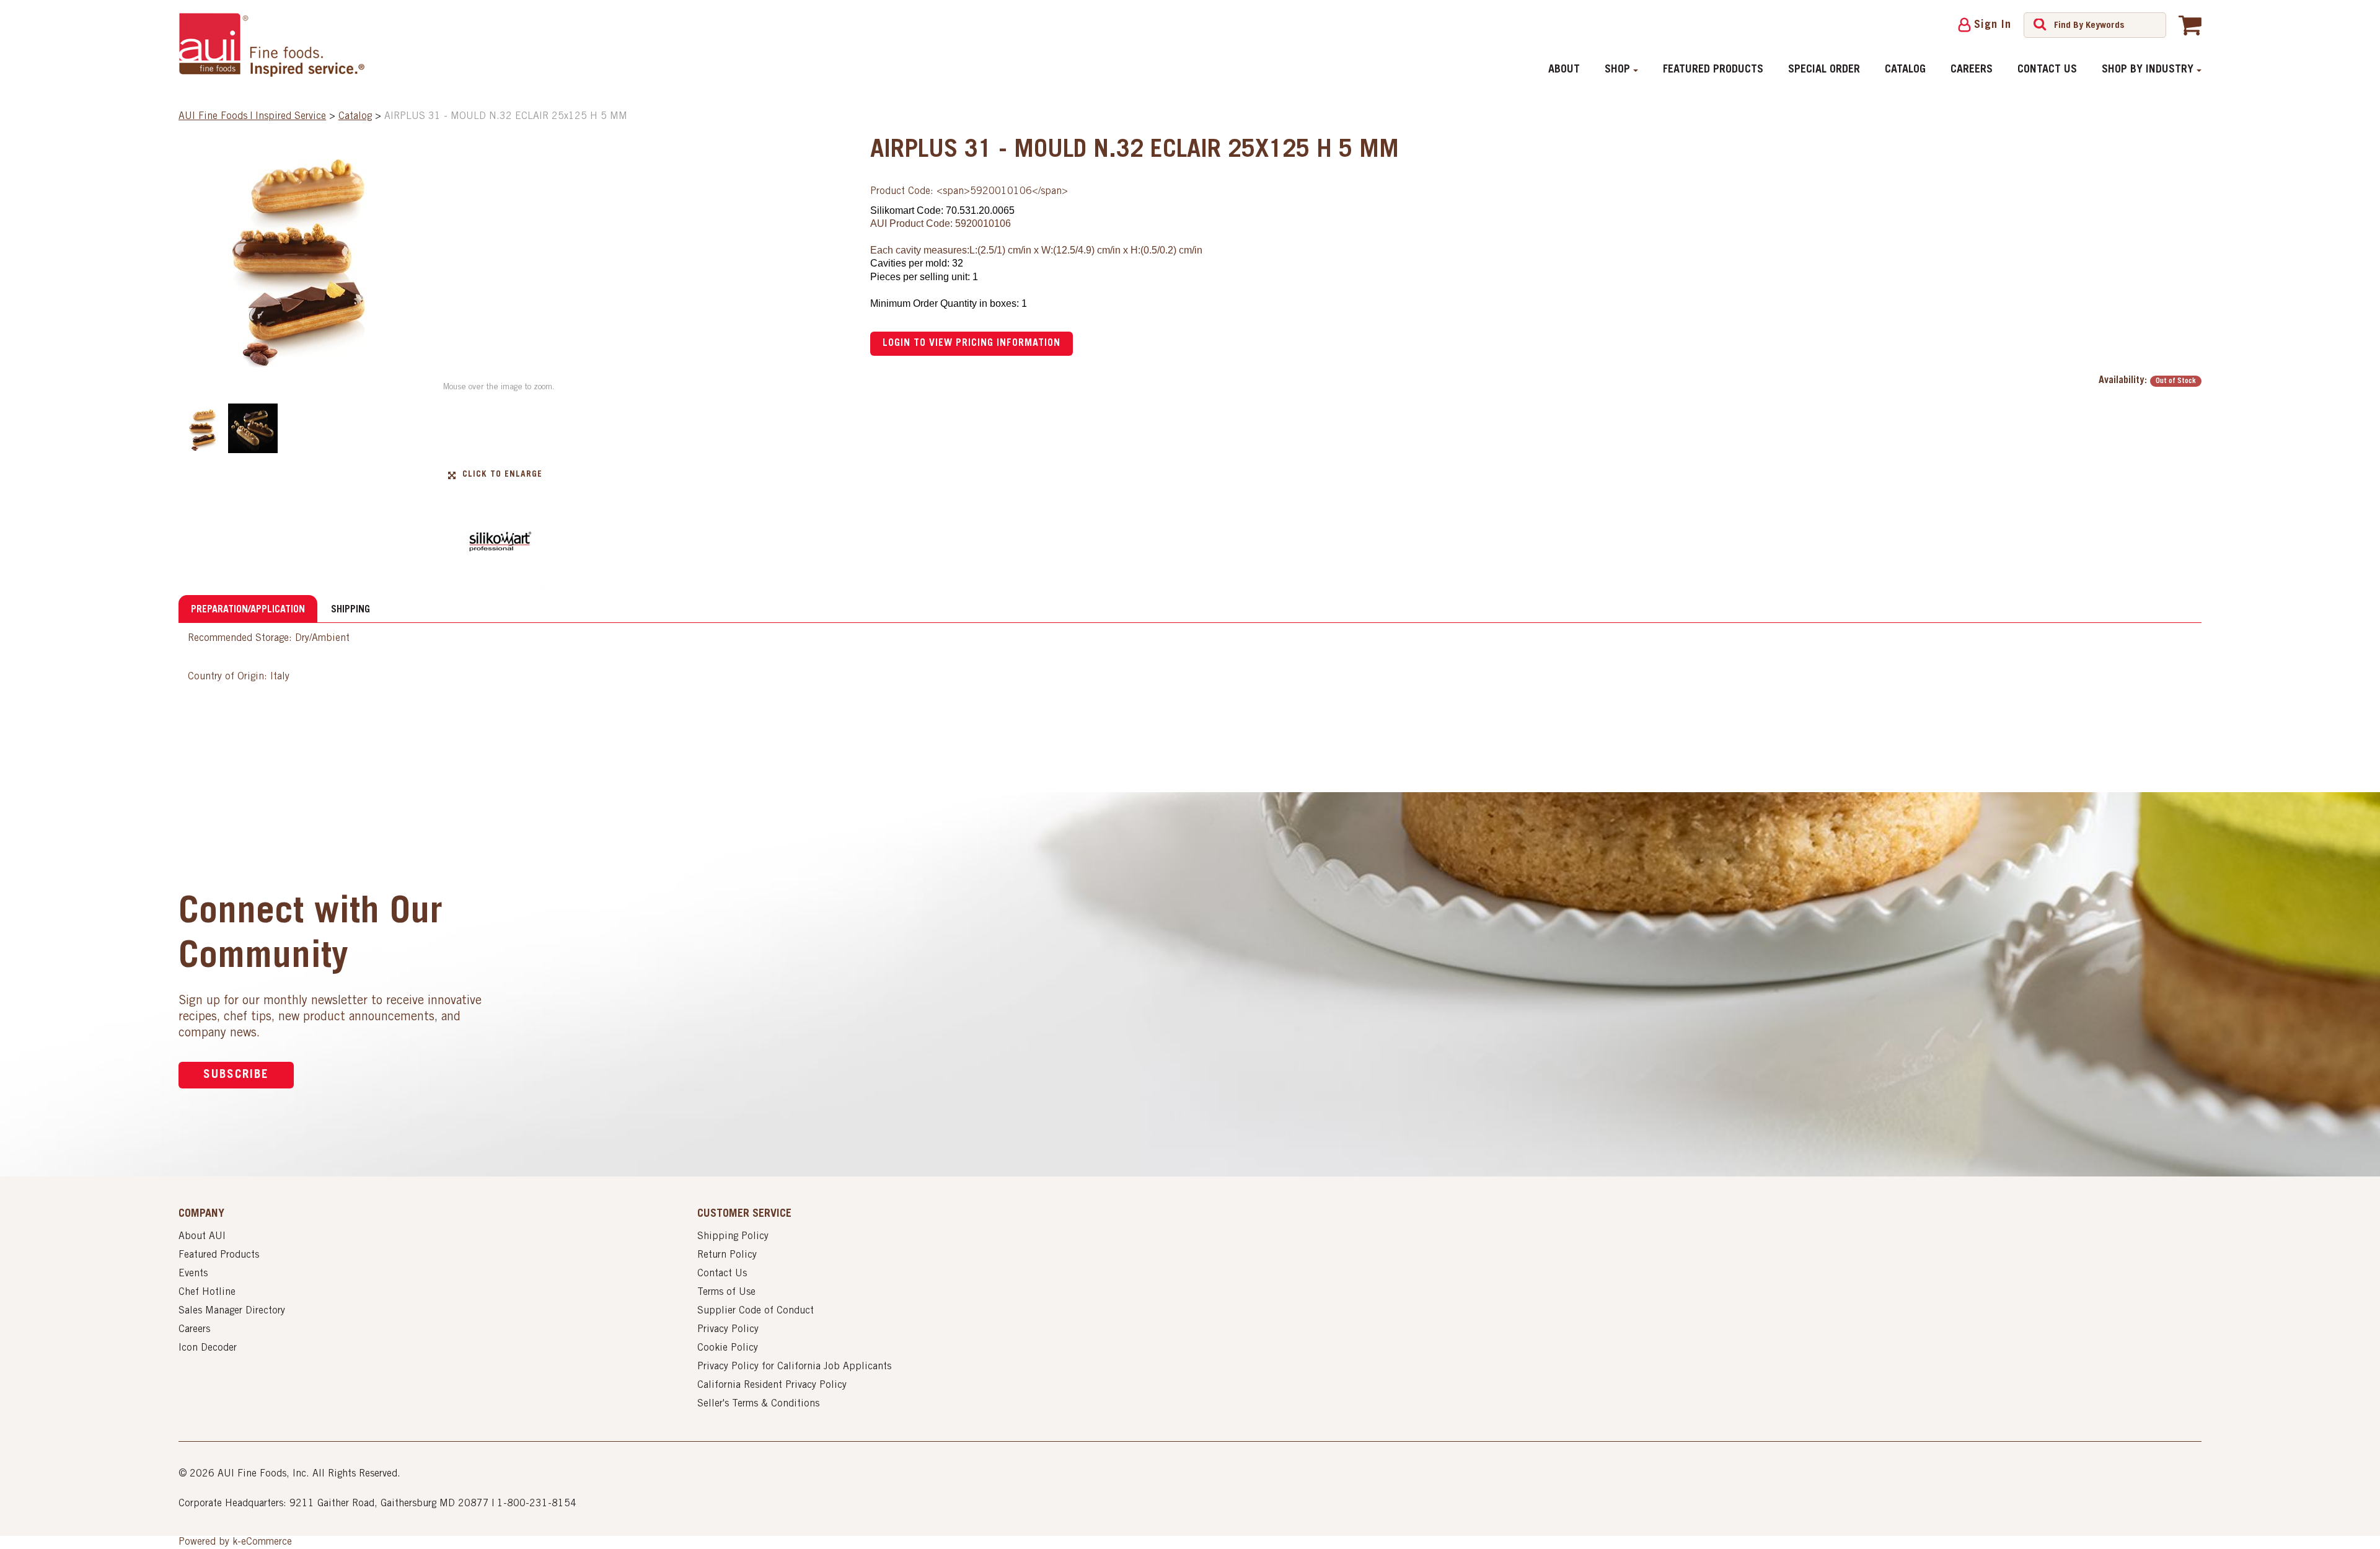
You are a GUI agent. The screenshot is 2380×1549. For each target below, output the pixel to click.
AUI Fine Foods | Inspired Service (252, 117)
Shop (1617, 70)
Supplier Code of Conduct (756, 1311)
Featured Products (1713, 70)
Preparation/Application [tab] (248, 610)
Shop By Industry (2148, 70)
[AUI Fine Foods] (271, 45)
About (1564, 70)
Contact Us (2047, 70)
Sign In (1993, 25)
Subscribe (236, 1075)
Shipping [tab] (350, 610)
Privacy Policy (728, 1330)
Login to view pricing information (972, 343)
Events (193, 1274)
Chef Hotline (207, 1292)
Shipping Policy (733, 1237)
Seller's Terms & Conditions (758, 1404)
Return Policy (727, 1255)
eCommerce (267, 1542)
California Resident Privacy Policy (772, 1385)
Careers (1972, 70)
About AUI (202, 1237)
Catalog (1905, 70)
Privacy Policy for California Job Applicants (794, 1367)
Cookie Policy (728, 1348)
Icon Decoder (208, 1348)
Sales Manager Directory (232, 1311)
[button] (2190, 25)
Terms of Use (726, 1292)
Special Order (1824, 70)
